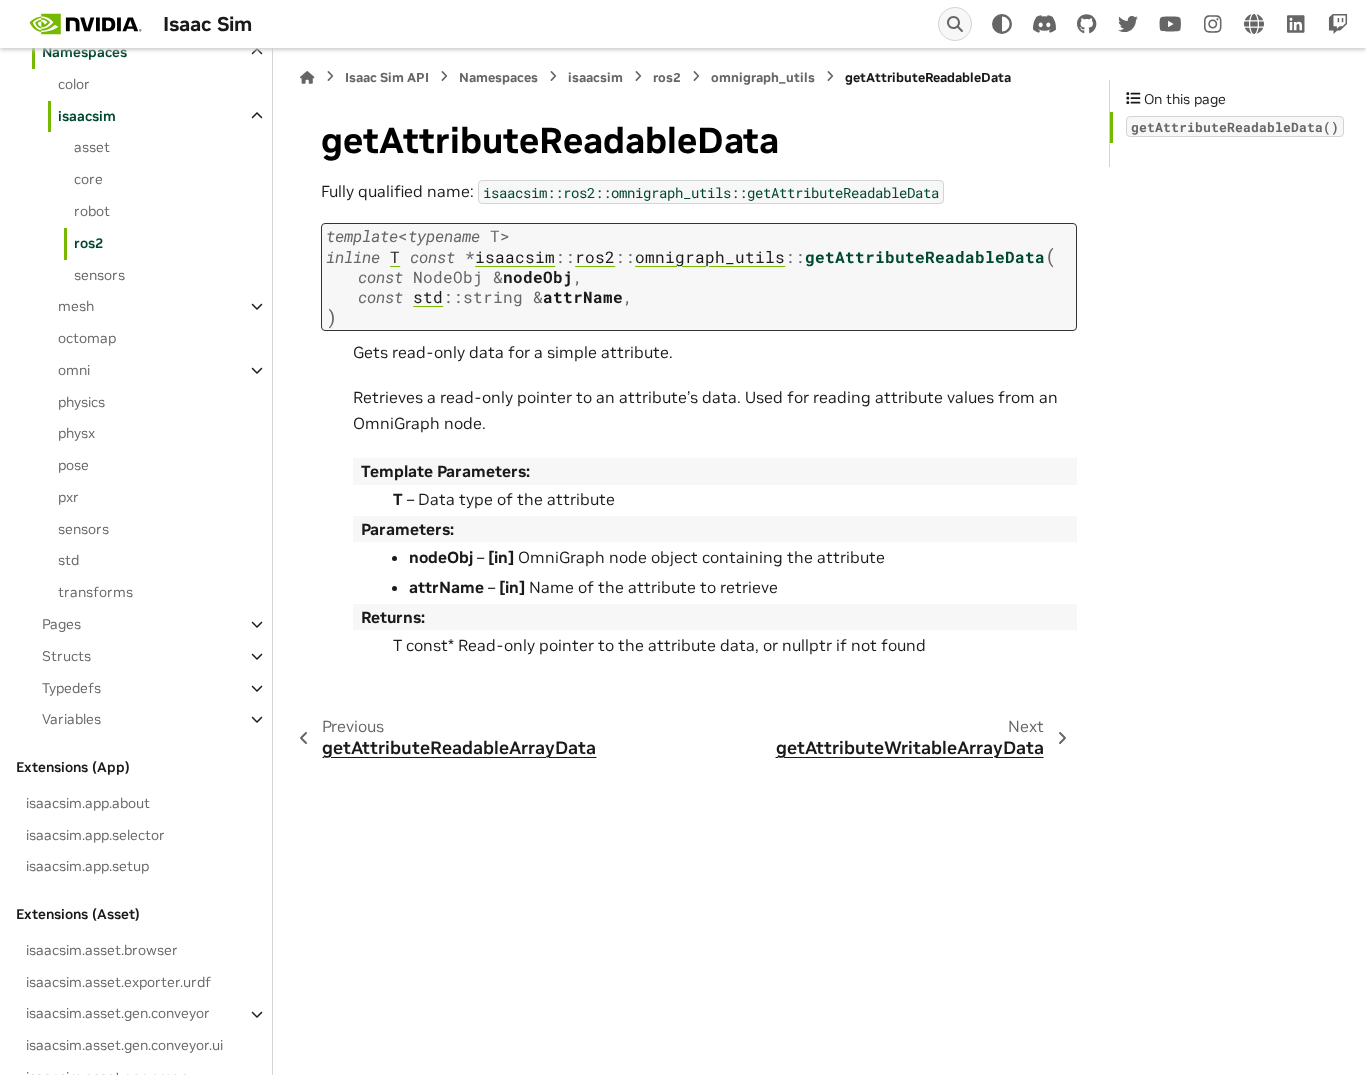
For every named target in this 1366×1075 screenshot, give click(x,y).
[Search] (955, 24)
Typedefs (71, 688)
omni (74, 370)
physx (76, 434)
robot (92, 211)
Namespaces (84, 52)
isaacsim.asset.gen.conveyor (118, 1014)
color (74, 84)
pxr (68, 497)
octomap (87, 338)
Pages (61, 624)
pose (73, 465)
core (88, 179)
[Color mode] (1002, 24)
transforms (95, 592)
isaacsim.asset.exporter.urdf (118, 982)
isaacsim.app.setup (87, 866)
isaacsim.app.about (88, 803)
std (68, 561)
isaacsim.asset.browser (102, 950)
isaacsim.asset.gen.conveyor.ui (124, 1045)
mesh (76, 306)
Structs (66, 656)
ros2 (88, 243)
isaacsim (87, 116)
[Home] (307, 77)
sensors (99, 275)
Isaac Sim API (387, 77)
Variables (71, 719)
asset (92, 148)
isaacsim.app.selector (95, 835)
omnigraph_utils (763, 77)
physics (81, 402)
